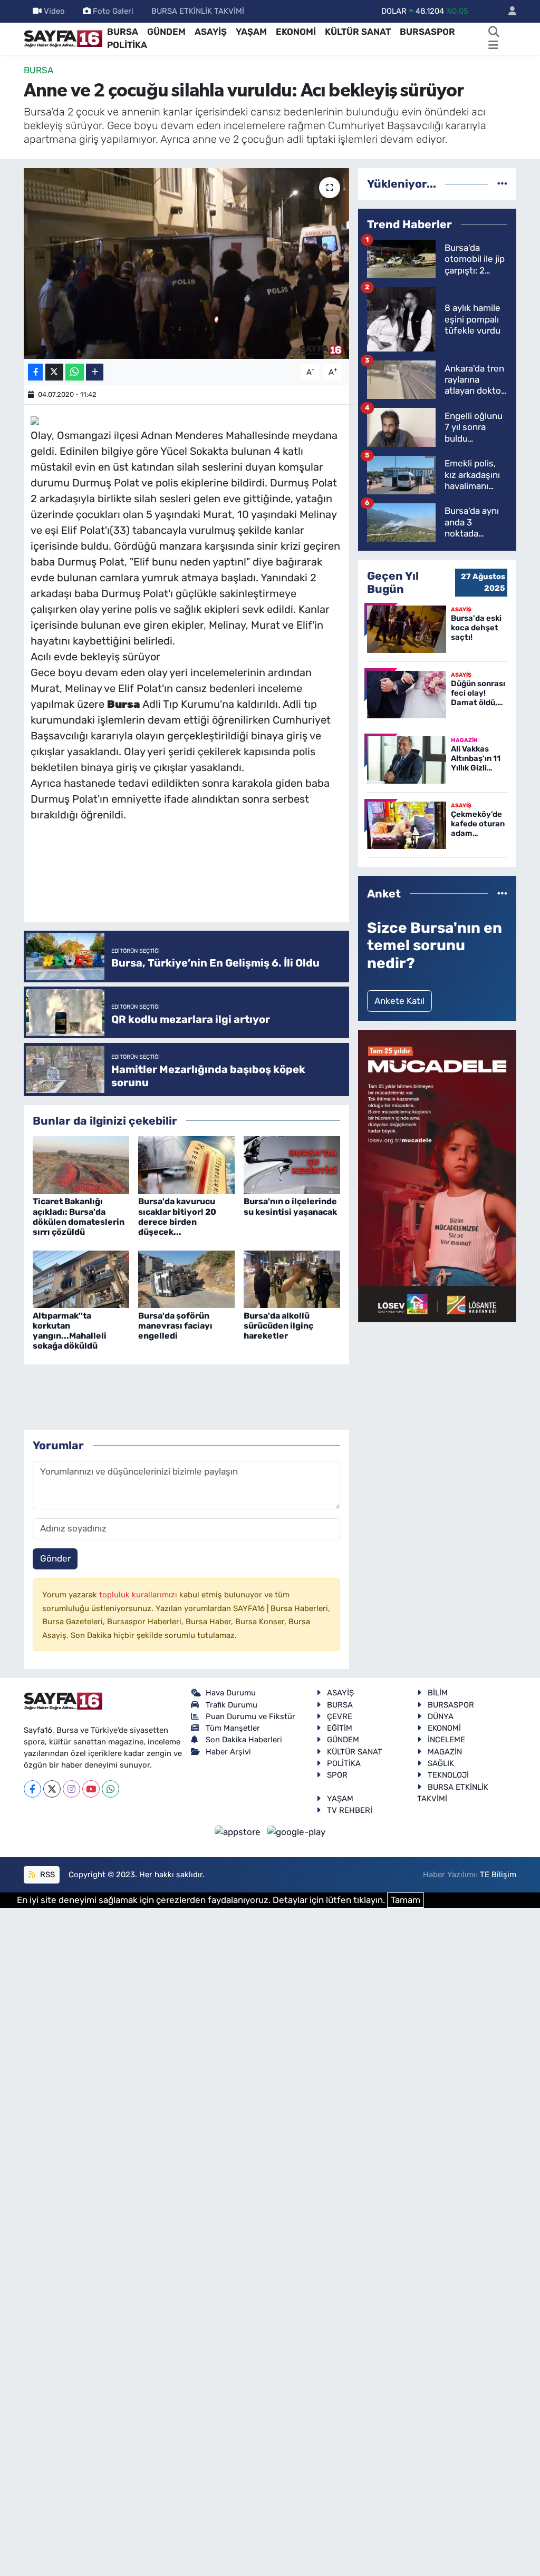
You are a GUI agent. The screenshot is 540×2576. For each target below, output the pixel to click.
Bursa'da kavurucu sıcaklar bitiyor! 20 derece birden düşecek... (177, 1217)
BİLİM (438, 1693)
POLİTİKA (127, 45)
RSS (46, 1875)
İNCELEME (446, 1740)
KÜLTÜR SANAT (358, 32)
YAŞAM (251, 32)
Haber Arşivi (228, 1752)
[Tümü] (502, 183)
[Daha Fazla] (95, 372)
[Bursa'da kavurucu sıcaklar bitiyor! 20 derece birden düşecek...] (186, 1165)
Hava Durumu (231, 1693)
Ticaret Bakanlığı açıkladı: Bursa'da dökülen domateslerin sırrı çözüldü (79, 1217)
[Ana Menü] (493, 45)
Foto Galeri (113, 11)
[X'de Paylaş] (54, 372)
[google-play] (297, 1832)
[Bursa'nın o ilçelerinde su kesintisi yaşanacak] (292, 1165)
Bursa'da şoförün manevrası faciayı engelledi (175, 1326)
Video (54, 11)
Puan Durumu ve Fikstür (250, 1716)
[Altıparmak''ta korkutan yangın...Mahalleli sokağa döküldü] (81, 1279)
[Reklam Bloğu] (437, 1175)
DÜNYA (441, 1716)
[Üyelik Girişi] (508, 11)
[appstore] (239, 1832)
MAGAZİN (445, 1752)
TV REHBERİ (350, 1810)
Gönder (55, 1558)
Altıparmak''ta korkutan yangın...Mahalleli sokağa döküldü (70, 1331)
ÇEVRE (340, 1716)
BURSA (123, 32)
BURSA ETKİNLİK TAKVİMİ (198, 11)
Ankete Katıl (399, 1001)
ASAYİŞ (211, 32)
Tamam (406, 1900)
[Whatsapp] (110, 1789)
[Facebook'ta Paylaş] (35, 372)
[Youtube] (91, 1789)
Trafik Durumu (232, 1705)
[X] (52, 1789)
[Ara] (494, 32)
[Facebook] (32, 1789)
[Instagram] (71, 1789)
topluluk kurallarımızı (139, 1595)
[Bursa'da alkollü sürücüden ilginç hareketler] (292, 1279)
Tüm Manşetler (233, 1728)
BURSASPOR (427, 32)
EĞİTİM (340, 1728)
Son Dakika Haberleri (244, 1740)
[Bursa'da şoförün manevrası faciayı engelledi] (186, 1279)
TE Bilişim (498, 1875)
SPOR (337, 1775)
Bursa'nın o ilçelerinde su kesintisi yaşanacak (290, 1206)
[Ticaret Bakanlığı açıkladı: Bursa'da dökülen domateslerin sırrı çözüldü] (81, 1165)
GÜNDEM (166, 32)
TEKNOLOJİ (448, 1775)
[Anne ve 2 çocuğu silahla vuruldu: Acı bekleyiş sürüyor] (186, 264)
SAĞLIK (441, 1763)
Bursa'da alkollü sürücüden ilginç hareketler (278, 1326)
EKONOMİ (296, 32)
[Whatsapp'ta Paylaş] (75, 372)
